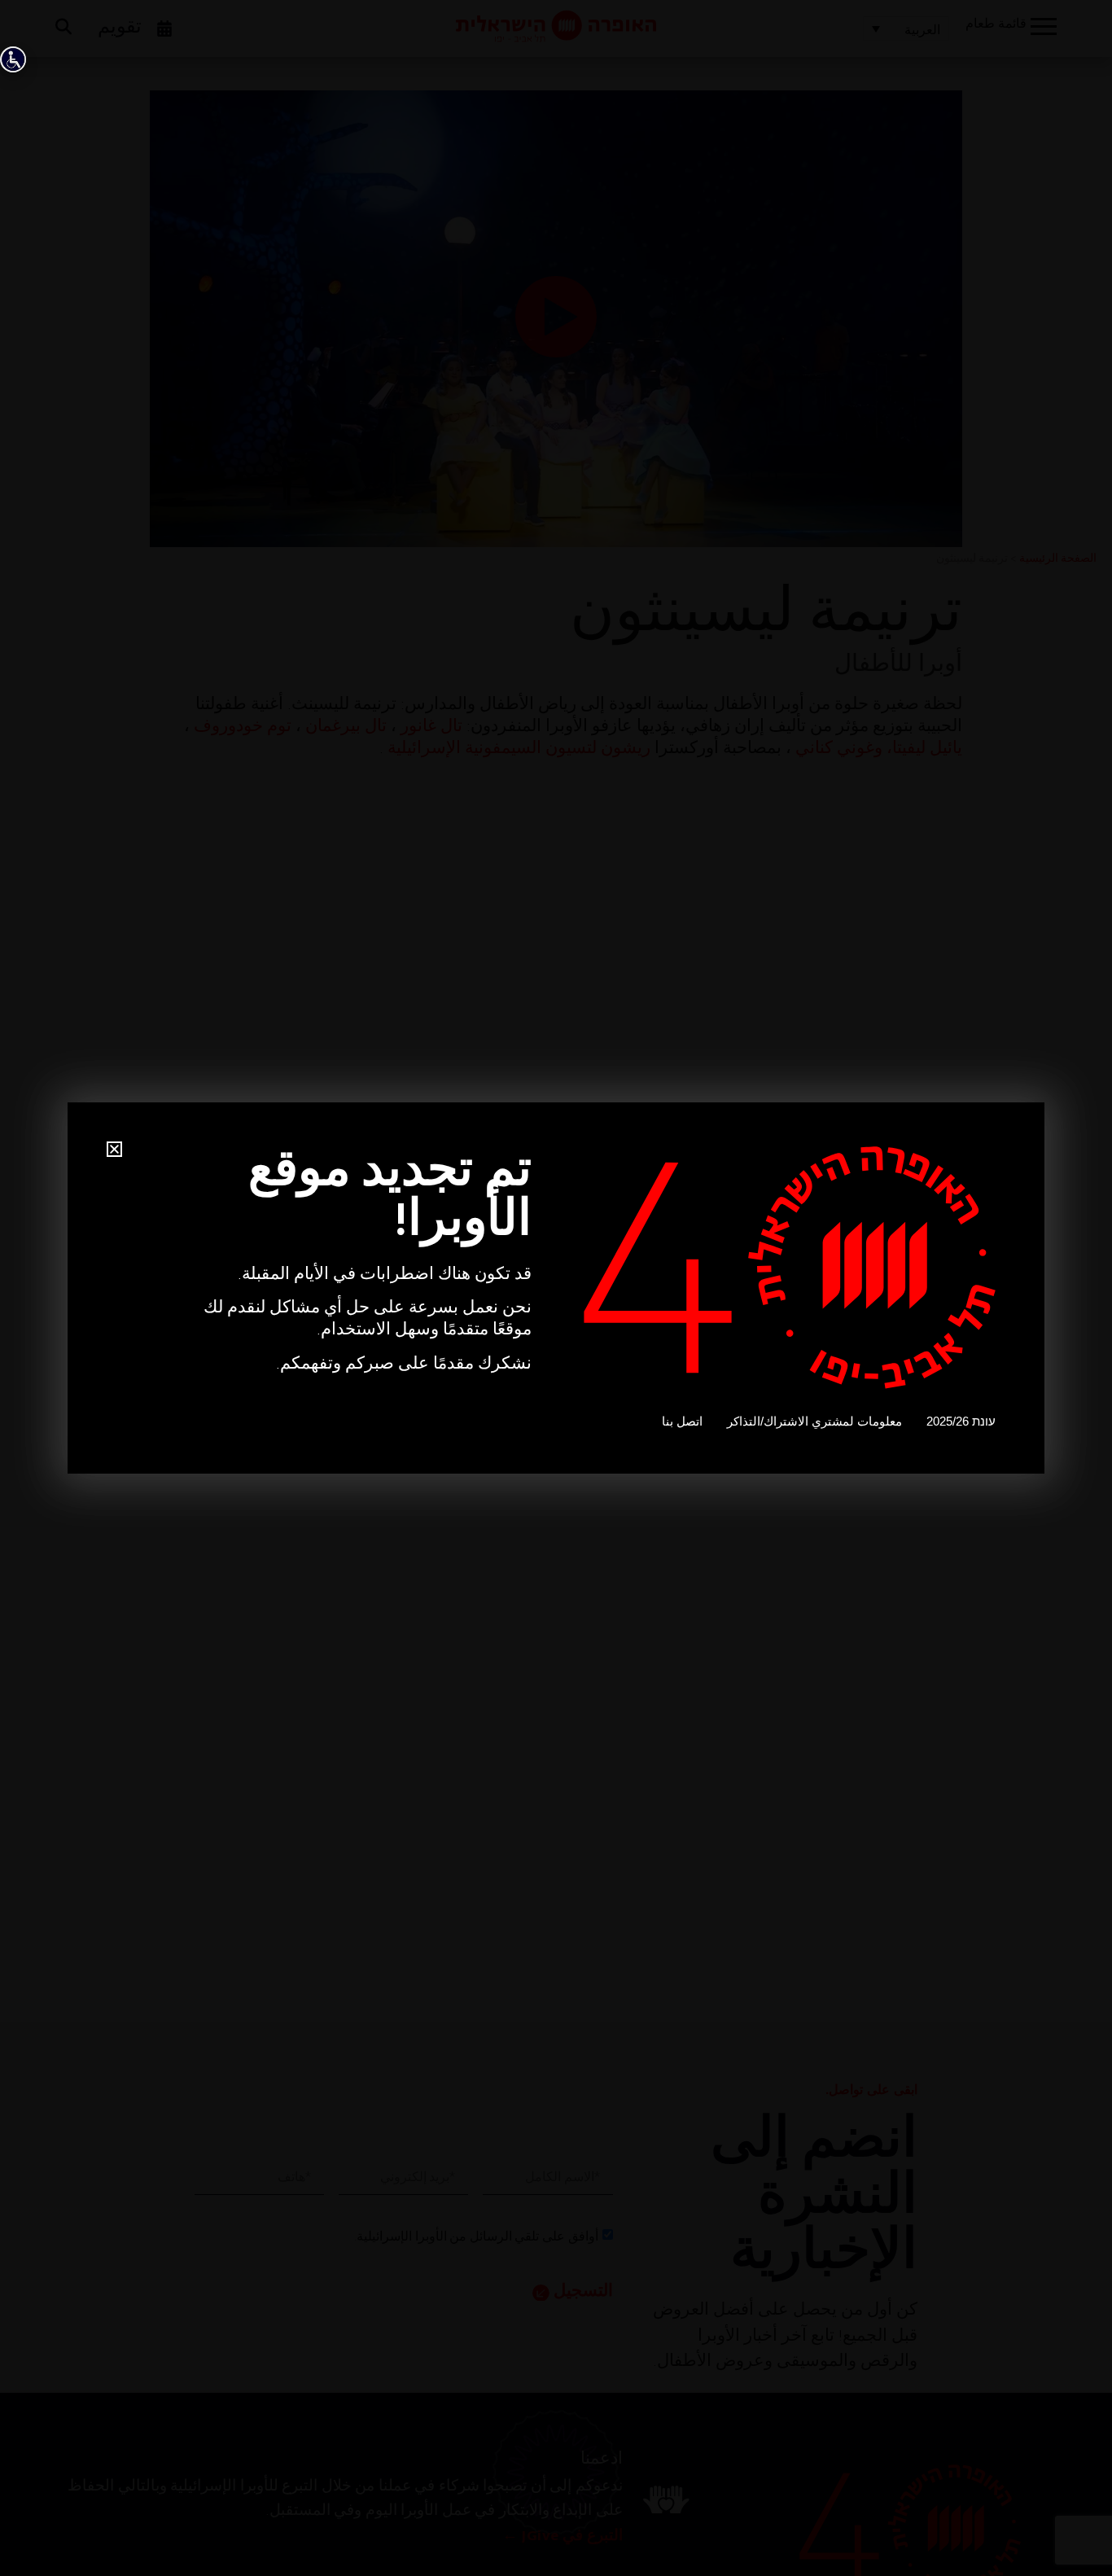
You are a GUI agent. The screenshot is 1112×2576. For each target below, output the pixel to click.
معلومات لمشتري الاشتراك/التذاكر (814, 1421)
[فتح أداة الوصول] (13, 59)
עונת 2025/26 (961, 1421)
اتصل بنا (682, 1421)
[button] (114, 1149)
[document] (556, 1288)
